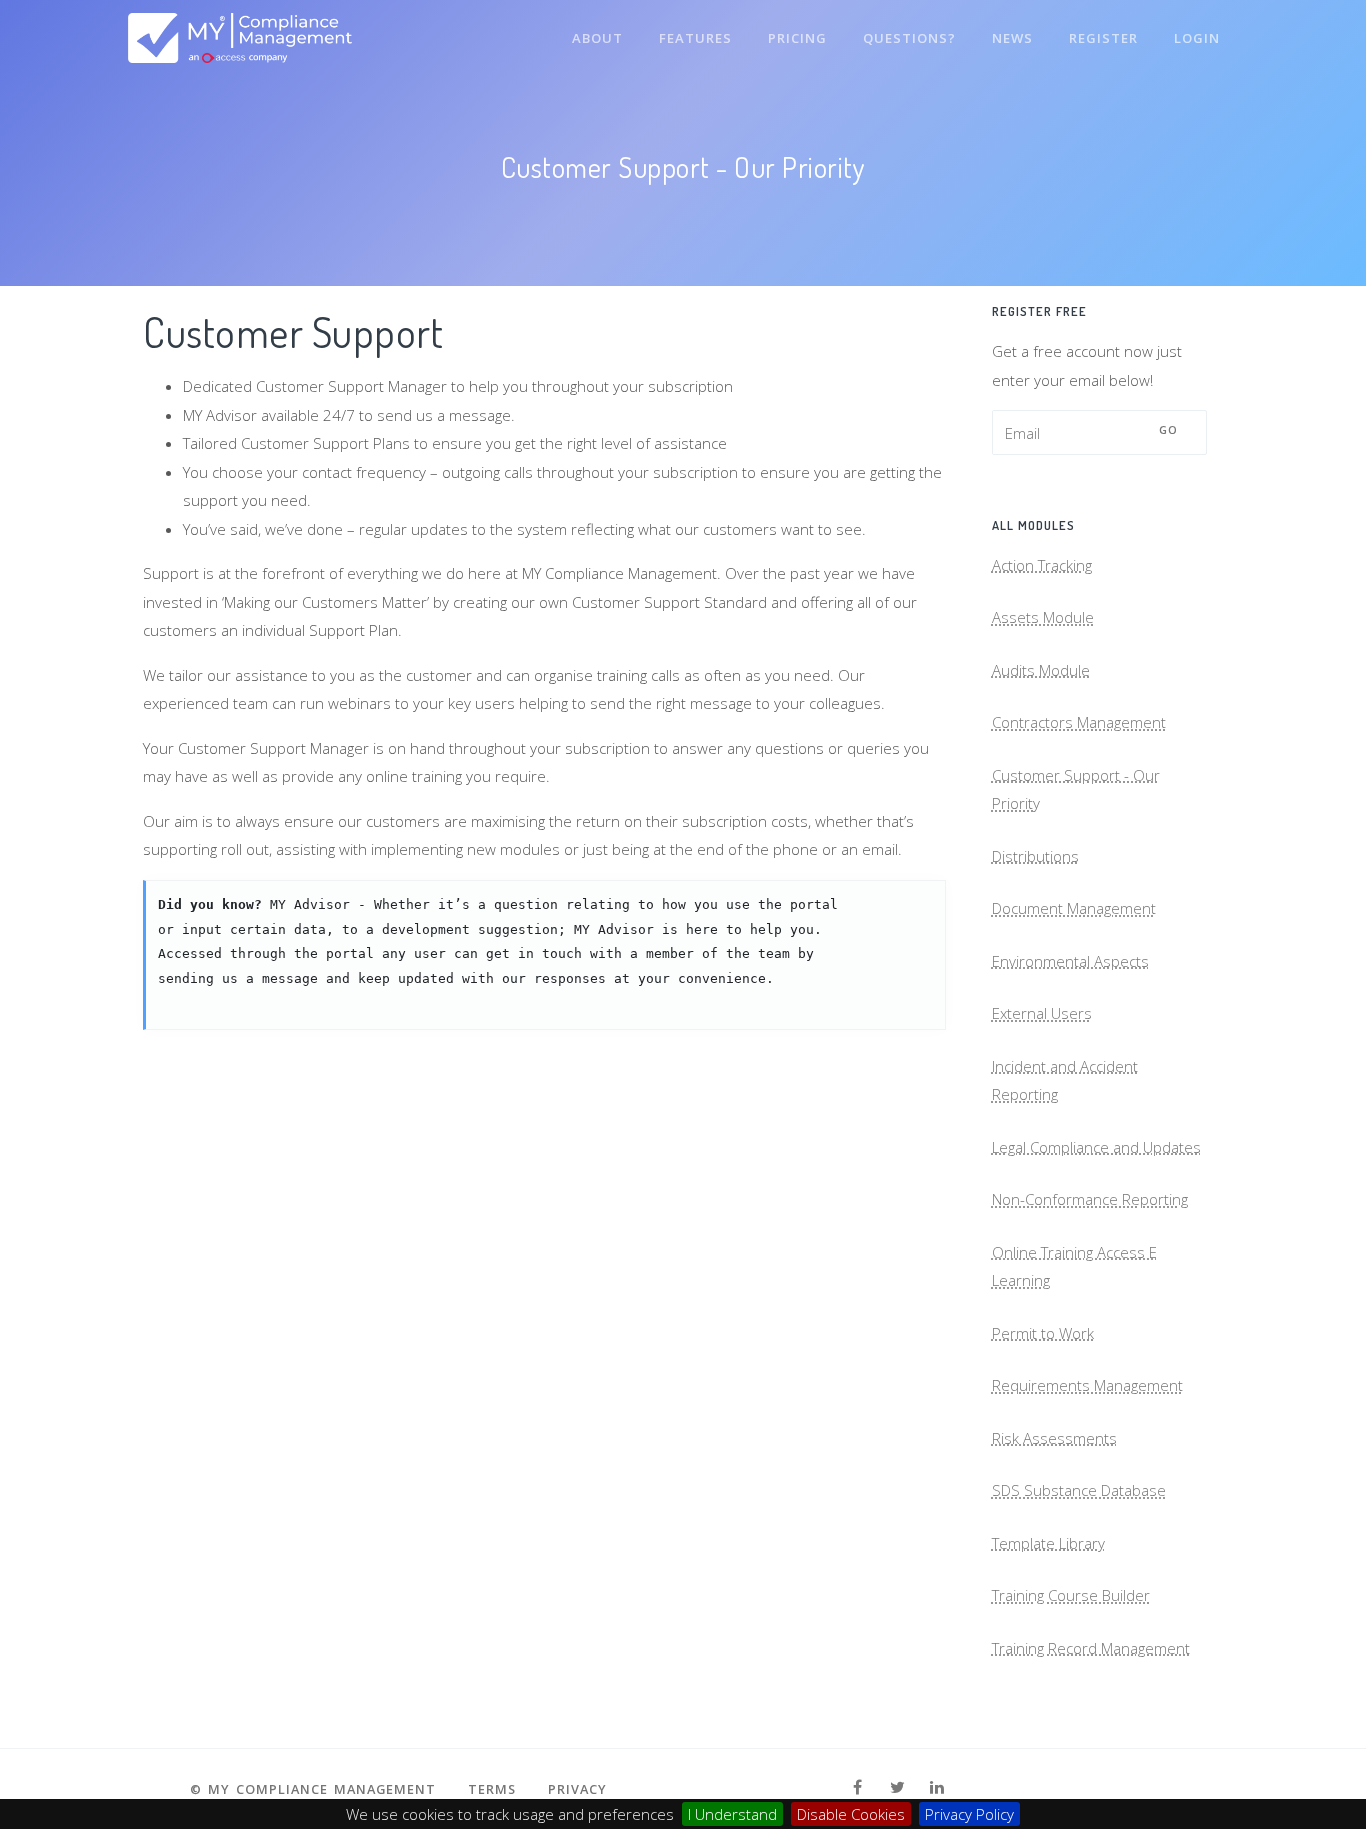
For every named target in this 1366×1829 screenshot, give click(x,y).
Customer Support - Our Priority (1076, 789)
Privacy (577, 1789)
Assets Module (1043, 617)
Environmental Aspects (1070, 961)
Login (1197, 38)
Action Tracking (1042, 565)
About (597, 38)
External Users (1042, 1013)
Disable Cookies (851, 1814)
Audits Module (1041, 670)
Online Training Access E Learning (1074, 1266)
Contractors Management (1079, 722)
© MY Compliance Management (313, 1789)
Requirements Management (1087, 1385)
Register (1103, 38)
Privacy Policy (969, 1814)
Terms (492, 1789)
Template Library (1048, 1543)
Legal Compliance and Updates (1096, 1147)
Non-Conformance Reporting (1090, 1199)
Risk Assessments (1054, 1438)
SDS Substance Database (1079, 1490)
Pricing (797, 38)
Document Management (1074, 908)
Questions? (909, 38)
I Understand (732, 1814)
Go (1169, 429)
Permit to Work (1043, 1333)
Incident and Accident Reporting (1065, 1080)
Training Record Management (1091, 1648)
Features (695, 38)
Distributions (1035, 856)
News (1012, 38)
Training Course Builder (1071, 1595)
